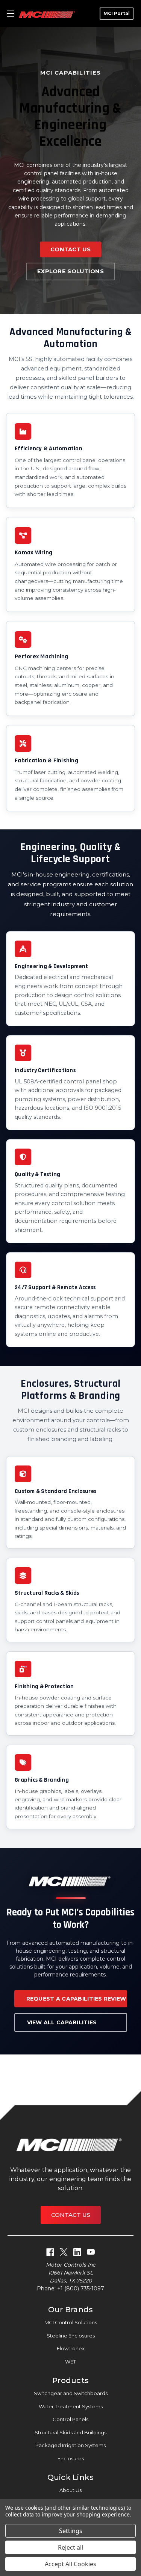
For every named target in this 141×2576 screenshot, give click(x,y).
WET (70, 2362)
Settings (71, 2531)
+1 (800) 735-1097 (81, 2288)
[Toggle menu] (10, 14)
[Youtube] (91, 2252)
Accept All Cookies (70, 2564)
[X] (64, 2252)
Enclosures (71, 2458)
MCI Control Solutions (71, 2322)
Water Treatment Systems (71, 2406)
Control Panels (70, 2419)
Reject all (70, 2547)
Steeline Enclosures (71, 2336)
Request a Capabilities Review (76, 1999)
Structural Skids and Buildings (70, 2432)
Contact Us (70, 249)
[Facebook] (50, 2252)
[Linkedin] (77, 2252)
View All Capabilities (62, 2022)
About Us (70, 2490)
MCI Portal (117, 13)
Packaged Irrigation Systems (70, 2445)
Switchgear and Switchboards (71, 2393)
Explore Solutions (70, 271)
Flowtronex (71, 2348)
